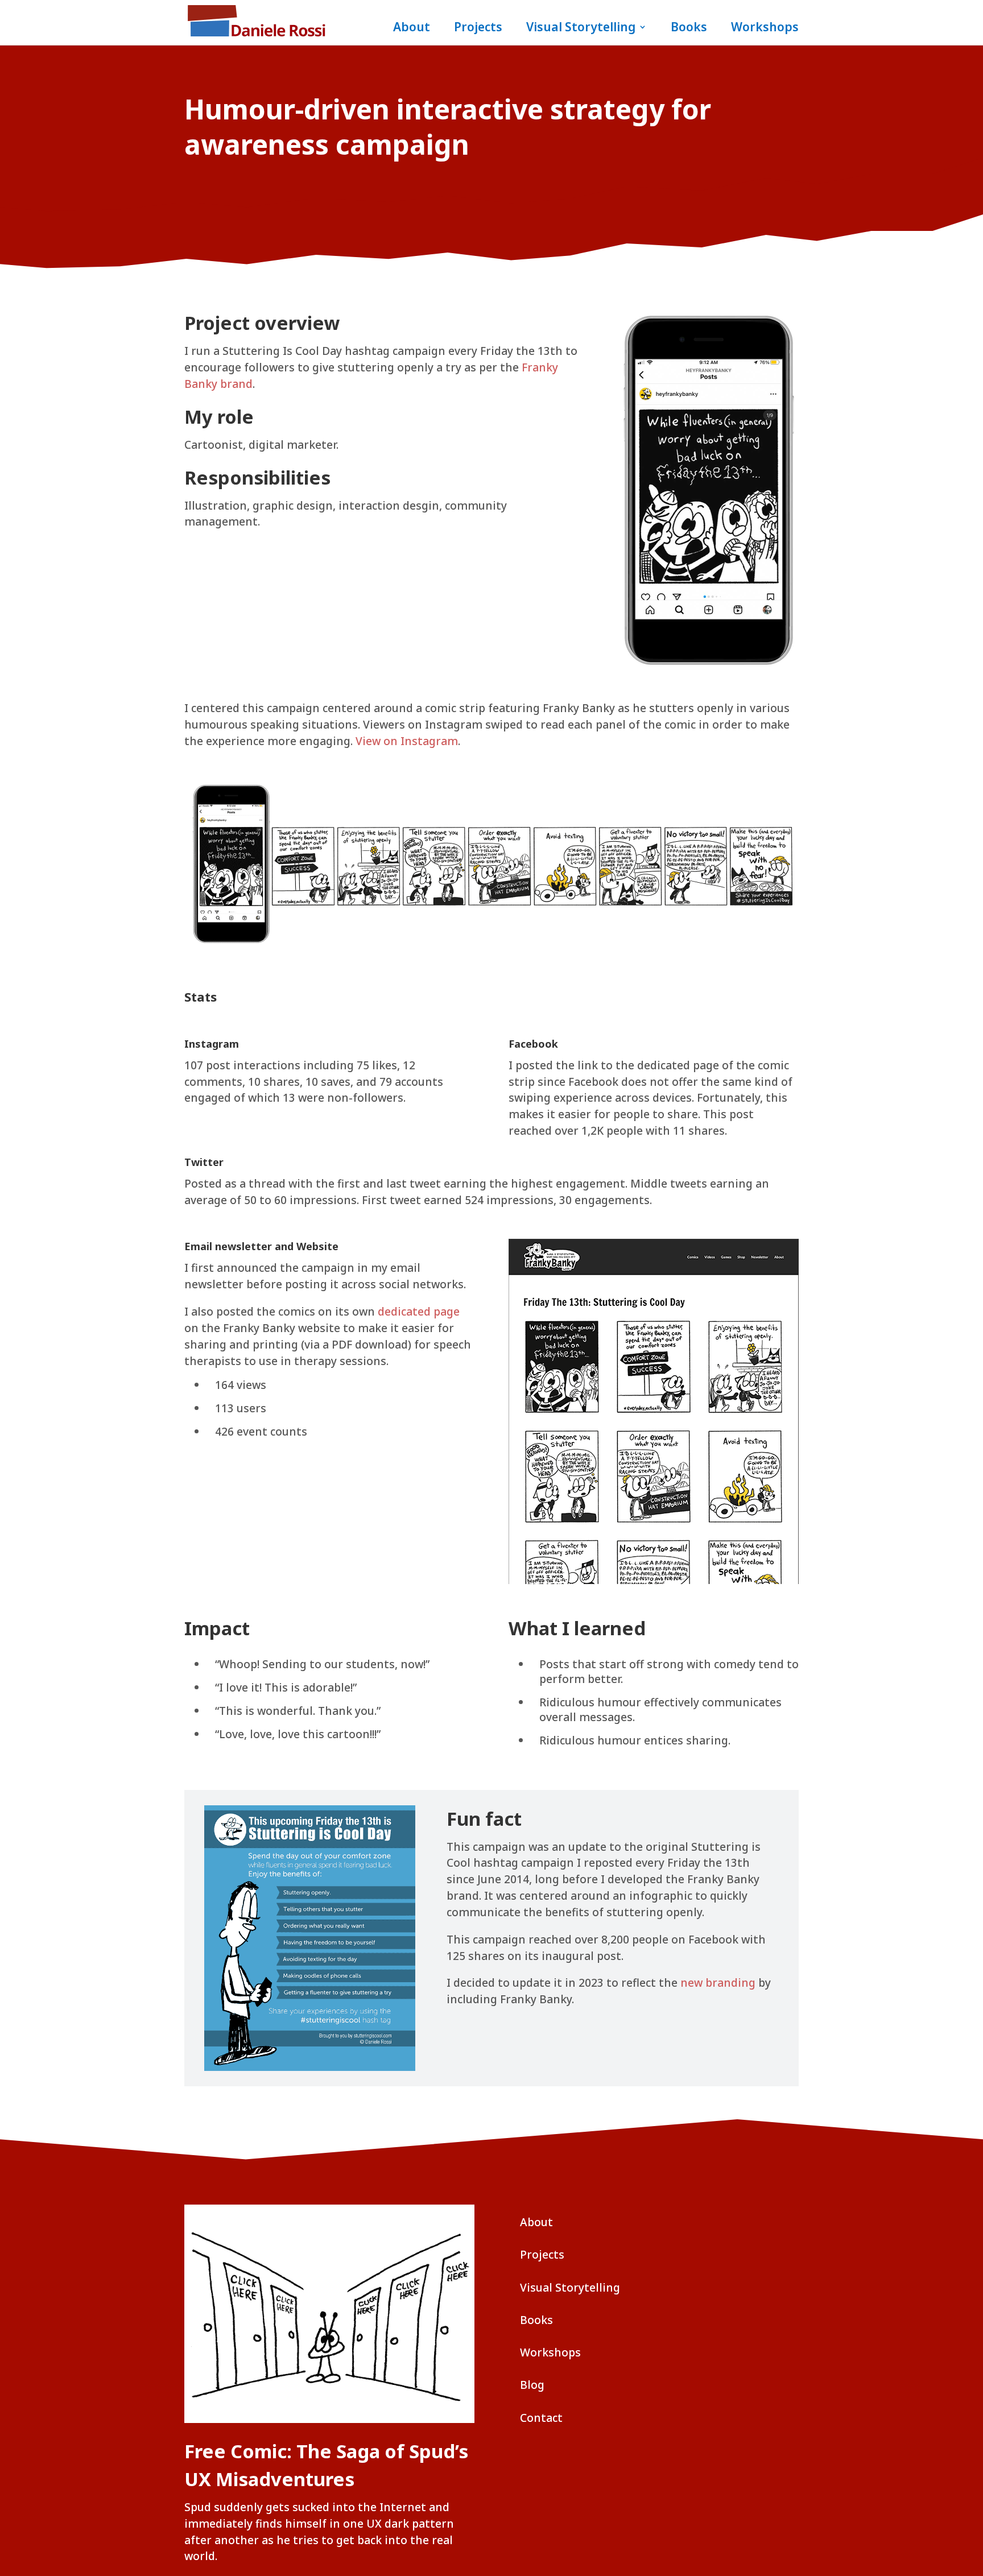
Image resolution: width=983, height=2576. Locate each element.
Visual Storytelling (581, 29)
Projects (478, 29)
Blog (532, 2385)
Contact (541, 2418)
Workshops (765, 29)
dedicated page (419, 1311)
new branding (718, 1982)
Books (689, 29)
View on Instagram (407, 741)
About (412, 29)
